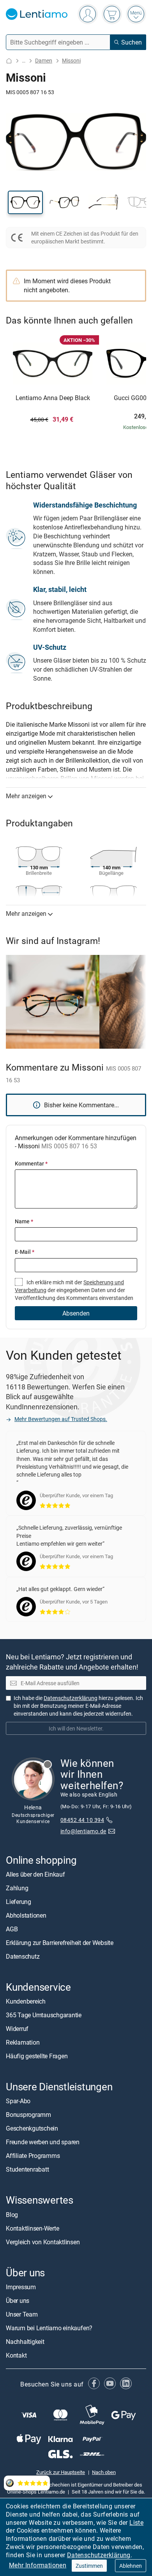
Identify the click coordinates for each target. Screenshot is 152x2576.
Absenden (76, 1313)
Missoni (71, 60)
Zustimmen (89, 2566)
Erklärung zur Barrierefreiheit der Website (60, 1943)
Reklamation (23, 2043)
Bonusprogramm (28, 2115)
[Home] (9, 61)
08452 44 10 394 (82, 1820)
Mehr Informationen (38, 2565)
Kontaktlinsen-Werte (32, 2228)
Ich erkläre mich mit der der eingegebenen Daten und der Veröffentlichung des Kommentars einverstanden (74, 1290)
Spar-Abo (18, 2101)
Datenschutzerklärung (99, 2555)
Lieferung (19, 1902)
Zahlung (17, 1888)
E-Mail (25, 1252)
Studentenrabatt (27, 2170)
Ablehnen (131, 2566)
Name (24, 1221)
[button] (25, 202)
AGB (12, 1929)
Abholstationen (26, 1915)
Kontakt (16, 2355)
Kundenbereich (26, 2002)
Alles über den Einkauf (35, 1874)
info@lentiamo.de (83, 1831)
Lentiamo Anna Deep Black (53, 398)
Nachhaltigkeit (25, 2342)
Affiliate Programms (33, 2156)
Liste (136, 2522)
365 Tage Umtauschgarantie (44, 2015)
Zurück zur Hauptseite (61, 2472)
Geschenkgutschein (32, 2129)
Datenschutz (23, 1956)
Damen (44, 60)
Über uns (18, 2301)
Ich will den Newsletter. (76, 1728)
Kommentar (31, 1163)
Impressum (21, 2287)
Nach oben (104, 2472)
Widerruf (17, 2029)
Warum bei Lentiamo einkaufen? (49, 2328)
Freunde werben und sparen (43, 2142)
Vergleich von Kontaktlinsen (43, 2242)
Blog (12, 2215)
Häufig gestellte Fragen (37, 2056)
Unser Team (22, 2314)
